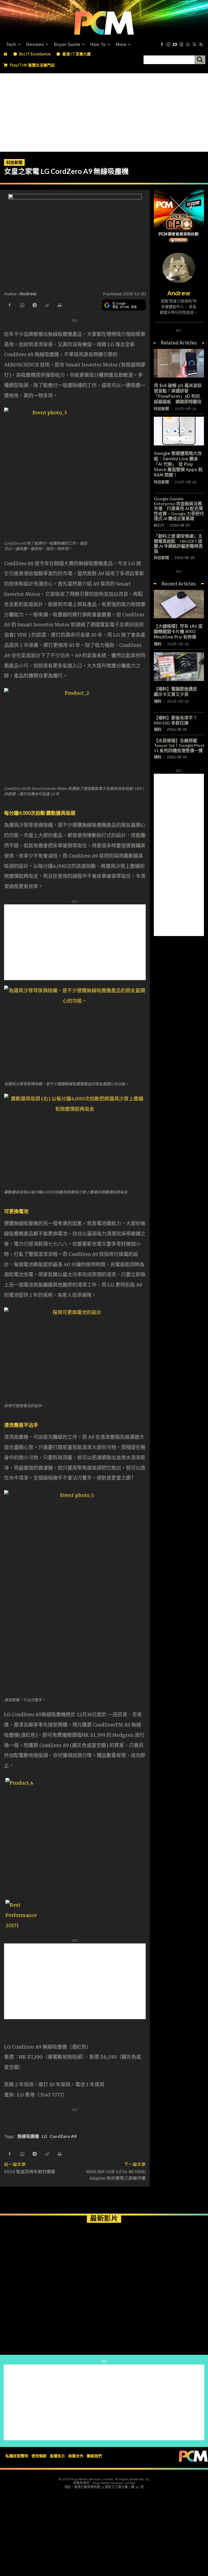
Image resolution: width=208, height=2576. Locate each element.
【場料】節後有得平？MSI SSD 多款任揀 (175, 720)
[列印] (59, 305)
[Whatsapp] (188, 45)
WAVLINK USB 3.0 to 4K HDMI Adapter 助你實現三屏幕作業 (116, 2175)
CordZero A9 (63, 2136)
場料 (158, 644)
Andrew (28, 293)
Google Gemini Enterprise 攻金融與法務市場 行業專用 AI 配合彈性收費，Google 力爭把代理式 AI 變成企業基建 (179, 509)
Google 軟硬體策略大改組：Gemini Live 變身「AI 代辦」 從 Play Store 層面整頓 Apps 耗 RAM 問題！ (178, 464)
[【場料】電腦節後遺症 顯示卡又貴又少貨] (179, 667)
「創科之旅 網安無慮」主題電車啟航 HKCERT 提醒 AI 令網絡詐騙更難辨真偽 (178, 543)
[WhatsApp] (22, 305)
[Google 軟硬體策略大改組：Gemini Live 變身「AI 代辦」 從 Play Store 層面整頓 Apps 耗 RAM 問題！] (179, 431)
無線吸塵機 (28, 2136)
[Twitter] (194, 45)
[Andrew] (179, 268)
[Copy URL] (47, 305)
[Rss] (201, 45)
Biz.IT (159, 525)
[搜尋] (200, 60)
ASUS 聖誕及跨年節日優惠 (30, 2171)
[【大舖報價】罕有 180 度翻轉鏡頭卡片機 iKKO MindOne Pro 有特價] (179, 604)
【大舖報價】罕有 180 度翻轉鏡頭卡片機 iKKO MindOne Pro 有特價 (178, 632)
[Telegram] (34, 305)
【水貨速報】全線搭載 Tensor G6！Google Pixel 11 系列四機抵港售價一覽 (179, 745)
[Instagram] (168, 45)
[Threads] (181, 45)
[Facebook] (162, 45)
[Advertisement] (104, 111)
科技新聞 (14, 162)
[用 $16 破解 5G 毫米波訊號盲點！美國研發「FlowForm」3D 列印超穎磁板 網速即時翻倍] (179, 363)
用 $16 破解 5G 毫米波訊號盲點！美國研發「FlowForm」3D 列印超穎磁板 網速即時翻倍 (178, 394)
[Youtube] (175, 45)
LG (44, 2136)
